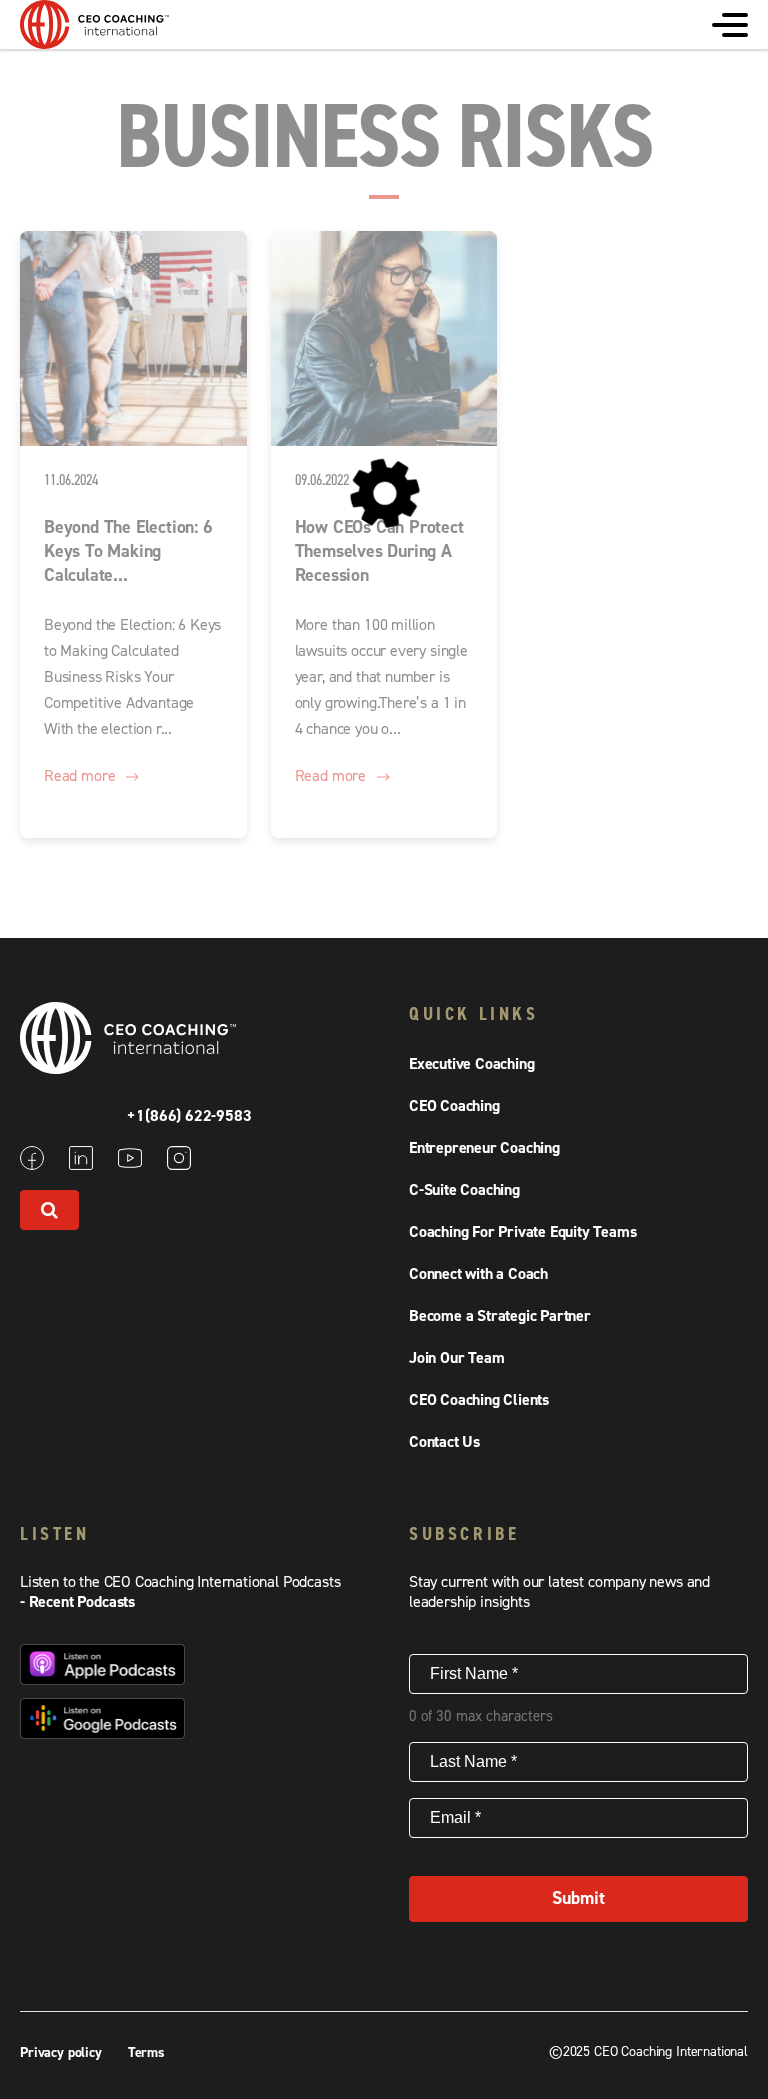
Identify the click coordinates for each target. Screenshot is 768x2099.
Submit (578, 1898)
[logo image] (95, 39)
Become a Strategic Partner (500, 1316)
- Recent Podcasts (77, 1602)
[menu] (730, 25)
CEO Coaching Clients (479, 1400)
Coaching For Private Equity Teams (522, 1232)
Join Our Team (456, 1358)
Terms (146, 2053)
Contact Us (444, 1442)
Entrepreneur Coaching (484, 1148)
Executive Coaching (471, 1064)
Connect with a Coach (478, 1274)
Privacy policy (63, 2053)
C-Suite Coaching (464, 1190)
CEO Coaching (454, 1106)
